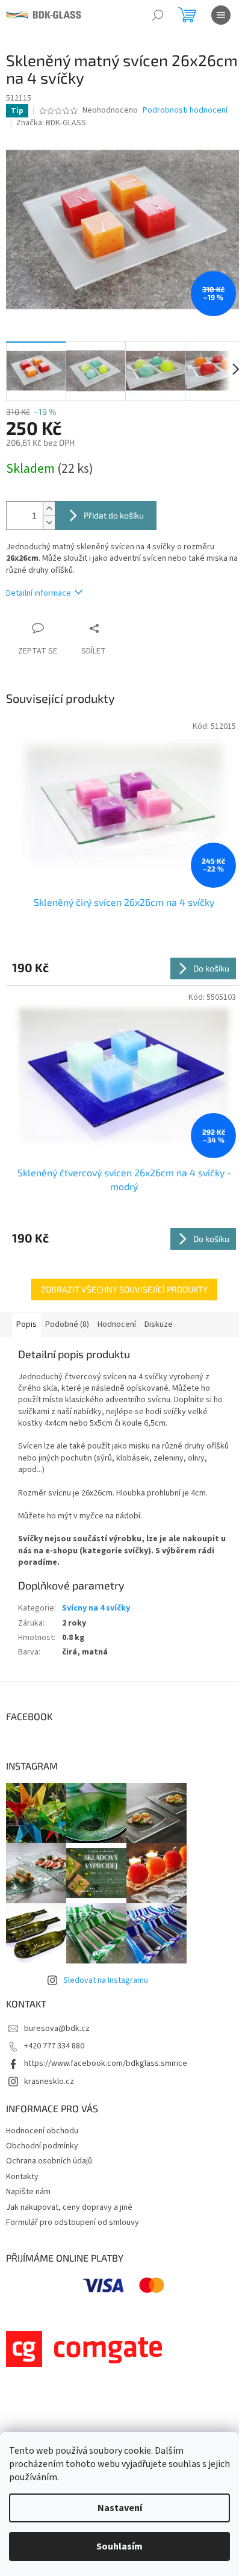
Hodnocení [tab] (117, 1324)
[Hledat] (158, 15)
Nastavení (120, 2508)
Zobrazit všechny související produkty (124, 1289)
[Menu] (221, 15)
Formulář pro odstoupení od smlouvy (73, 2222)
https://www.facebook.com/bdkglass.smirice (106, 2063)
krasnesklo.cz (49, 2082)
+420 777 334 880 (54, 2046)
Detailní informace (39, 593)
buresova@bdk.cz (57, 2029)
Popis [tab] (26, 1324)
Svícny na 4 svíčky (96, 1608)
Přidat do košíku (114, 515)
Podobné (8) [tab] (67, 1324)
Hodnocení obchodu (42, 2131)
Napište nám (28, 2192)
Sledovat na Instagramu (106, 1980)
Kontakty (22, 2177)
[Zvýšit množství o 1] (49, 509)
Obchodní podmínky (42, 2146)
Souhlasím (119, 2546)
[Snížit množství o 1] (49, 522)
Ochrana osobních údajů (49, 2161)
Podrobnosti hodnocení (185, 111)
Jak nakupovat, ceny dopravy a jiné (69, 2207)
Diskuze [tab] (159, 1324)
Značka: (51, 123)
